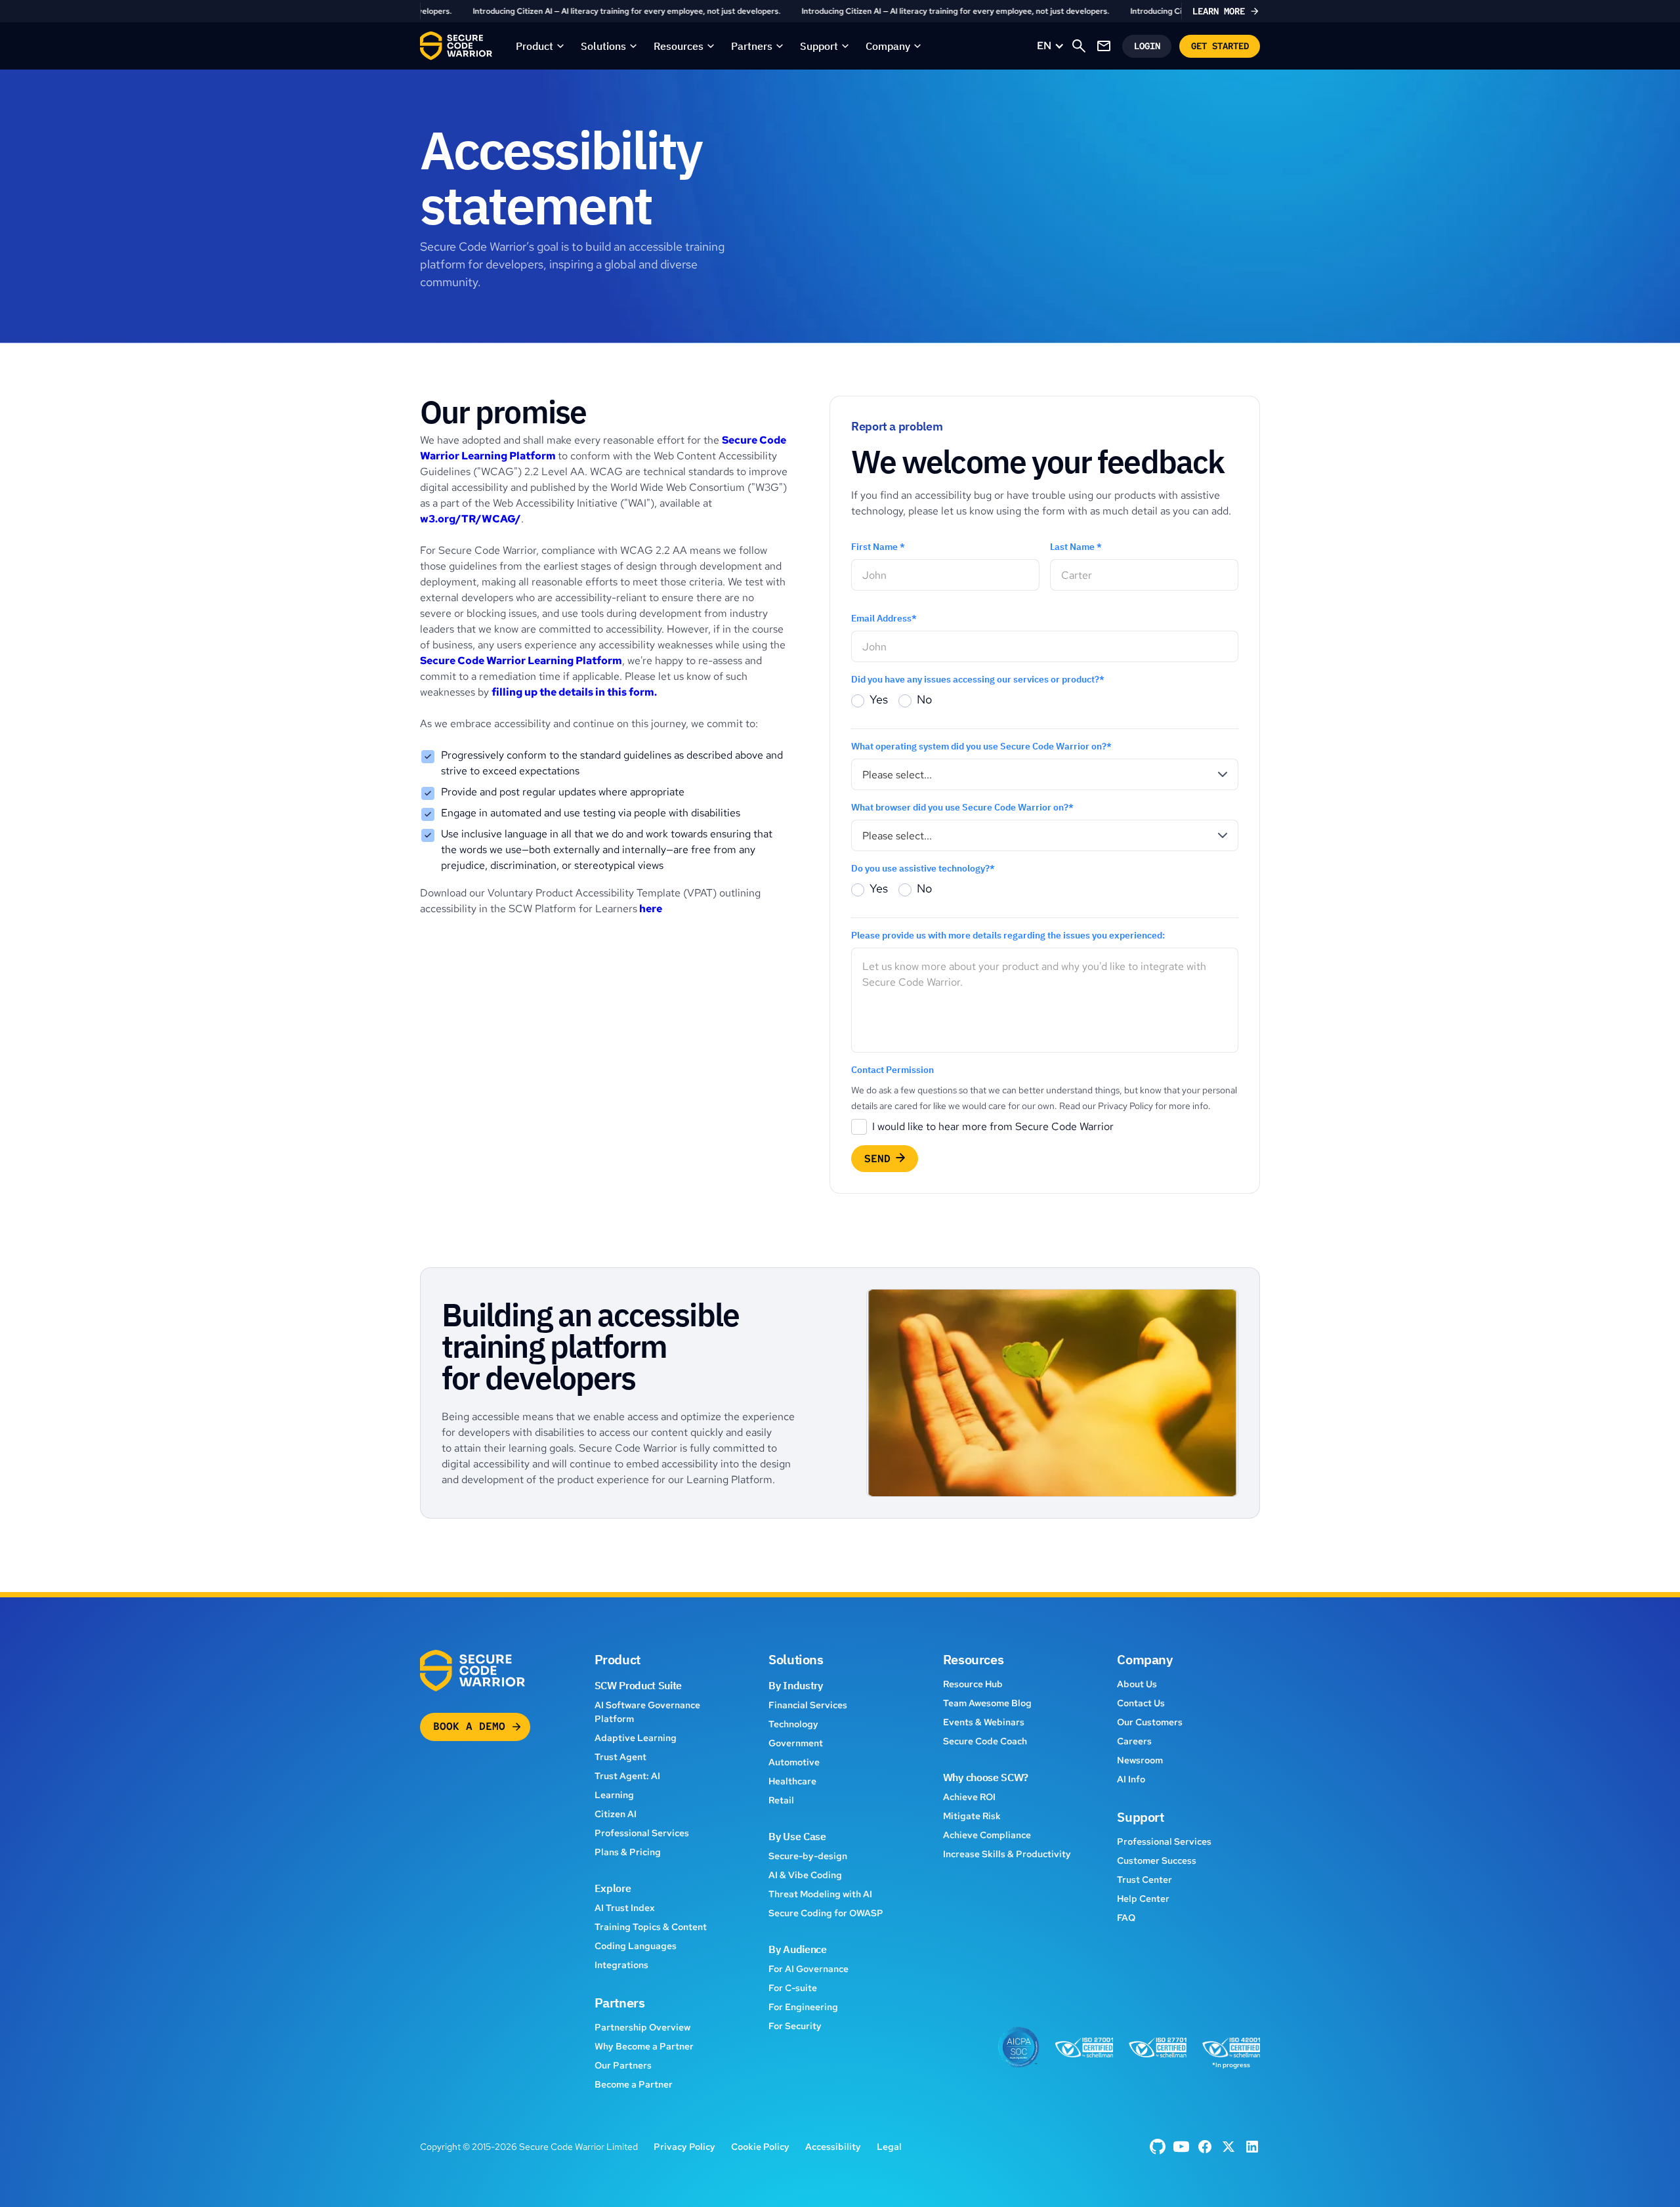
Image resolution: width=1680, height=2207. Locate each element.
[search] (1079, 46)
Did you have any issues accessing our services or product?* (978, 679)
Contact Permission (892, 1070)
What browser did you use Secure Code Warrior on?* (962, 807)
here (650, 909)
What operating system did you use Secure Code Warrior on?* (981, 746)
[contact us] (1104, 46)
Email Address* (884, 618)
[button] (540, 46)
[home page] (456, 46)
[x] (1228, 2147)
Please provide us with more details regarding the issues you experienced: (1008, 935)
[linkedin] (1252, 2147)
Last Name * (1076, 547)
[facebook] (1158, 2147)
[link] (840, 11)
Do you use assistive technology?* (923, 868)
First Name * (878, 547)
